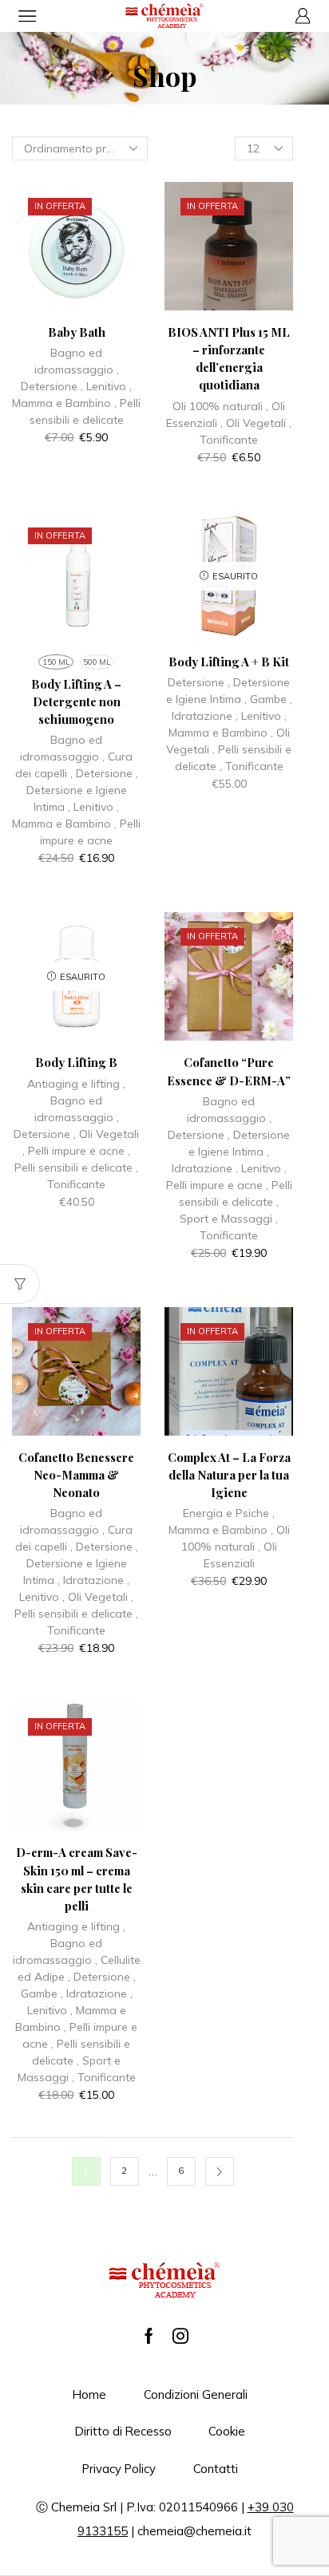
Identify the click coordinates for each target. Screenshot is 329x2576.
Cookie (227, 2431)
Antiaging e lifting (73, 1084)
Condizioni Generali (196, 2394)
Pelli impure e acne (76, 1151)
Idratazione (202, 716)
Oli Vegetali (256, 423)
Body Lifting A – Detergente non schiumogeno (76, 701)
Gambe (268, 699)
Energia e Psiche (226, 1513)
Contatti (216, 2469)
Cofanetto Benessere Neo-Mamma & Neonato (76, 1475)
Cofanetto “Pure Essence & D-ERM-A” (229, 1071)
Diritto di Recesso (123, 2431)
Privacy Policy (119, 2469)
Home (160, 51)
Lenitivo (106, 386)
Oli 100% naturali (218, 406)
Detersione (49, 386)
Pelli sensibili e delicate (73, 1167)
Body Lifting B (76, 1062)
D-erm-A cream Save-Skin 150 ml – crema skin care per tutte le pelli (77, 1879)
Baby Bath (77, 332)
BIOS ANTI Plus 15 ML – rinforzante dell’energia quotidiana (229, 359)
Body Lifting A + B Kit (229, 662)
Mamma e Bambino (61, 403)
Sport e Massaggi (226, 1219)
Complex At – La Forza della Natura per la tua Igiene (229, 1475)
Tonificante (229, 440)
